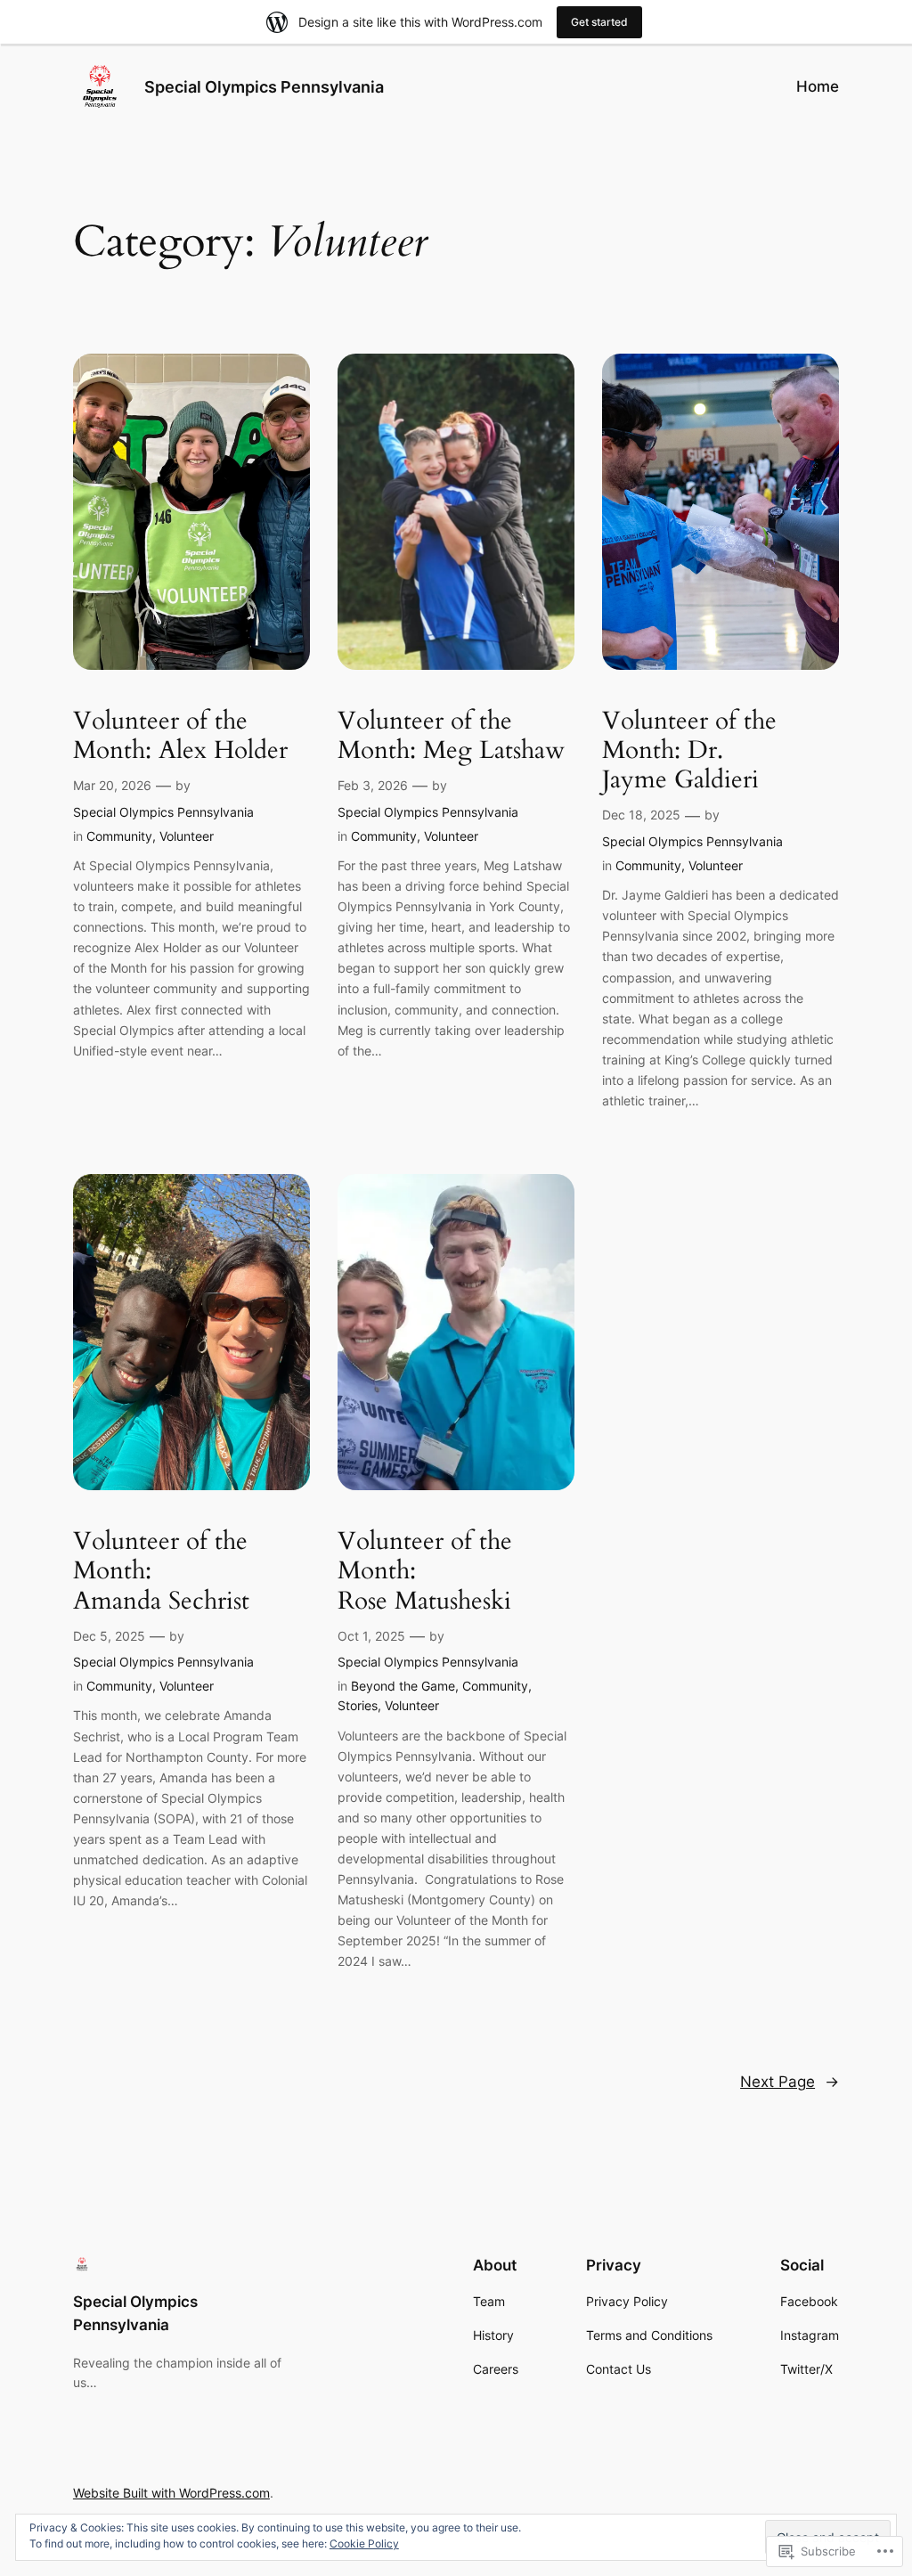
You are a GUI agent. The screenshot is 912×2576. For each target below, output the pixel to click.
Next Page (790, 2082)
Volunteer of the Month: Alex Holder (180, 736)
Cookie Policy (364, 2543)
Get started (599, 22)
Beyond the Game (403, 1686)
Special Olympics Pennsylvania (264, 87)
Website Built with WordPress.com (171, 2493)
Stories (358, 1705)
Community (119, 836)
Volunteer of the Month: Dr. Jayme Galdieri (689, 750)
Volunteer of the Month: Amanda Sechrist (161, 1571)
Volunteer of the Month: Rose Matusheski (425, 1571)
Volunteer (187, 836)
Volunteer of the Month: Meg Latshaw (451, 736)
